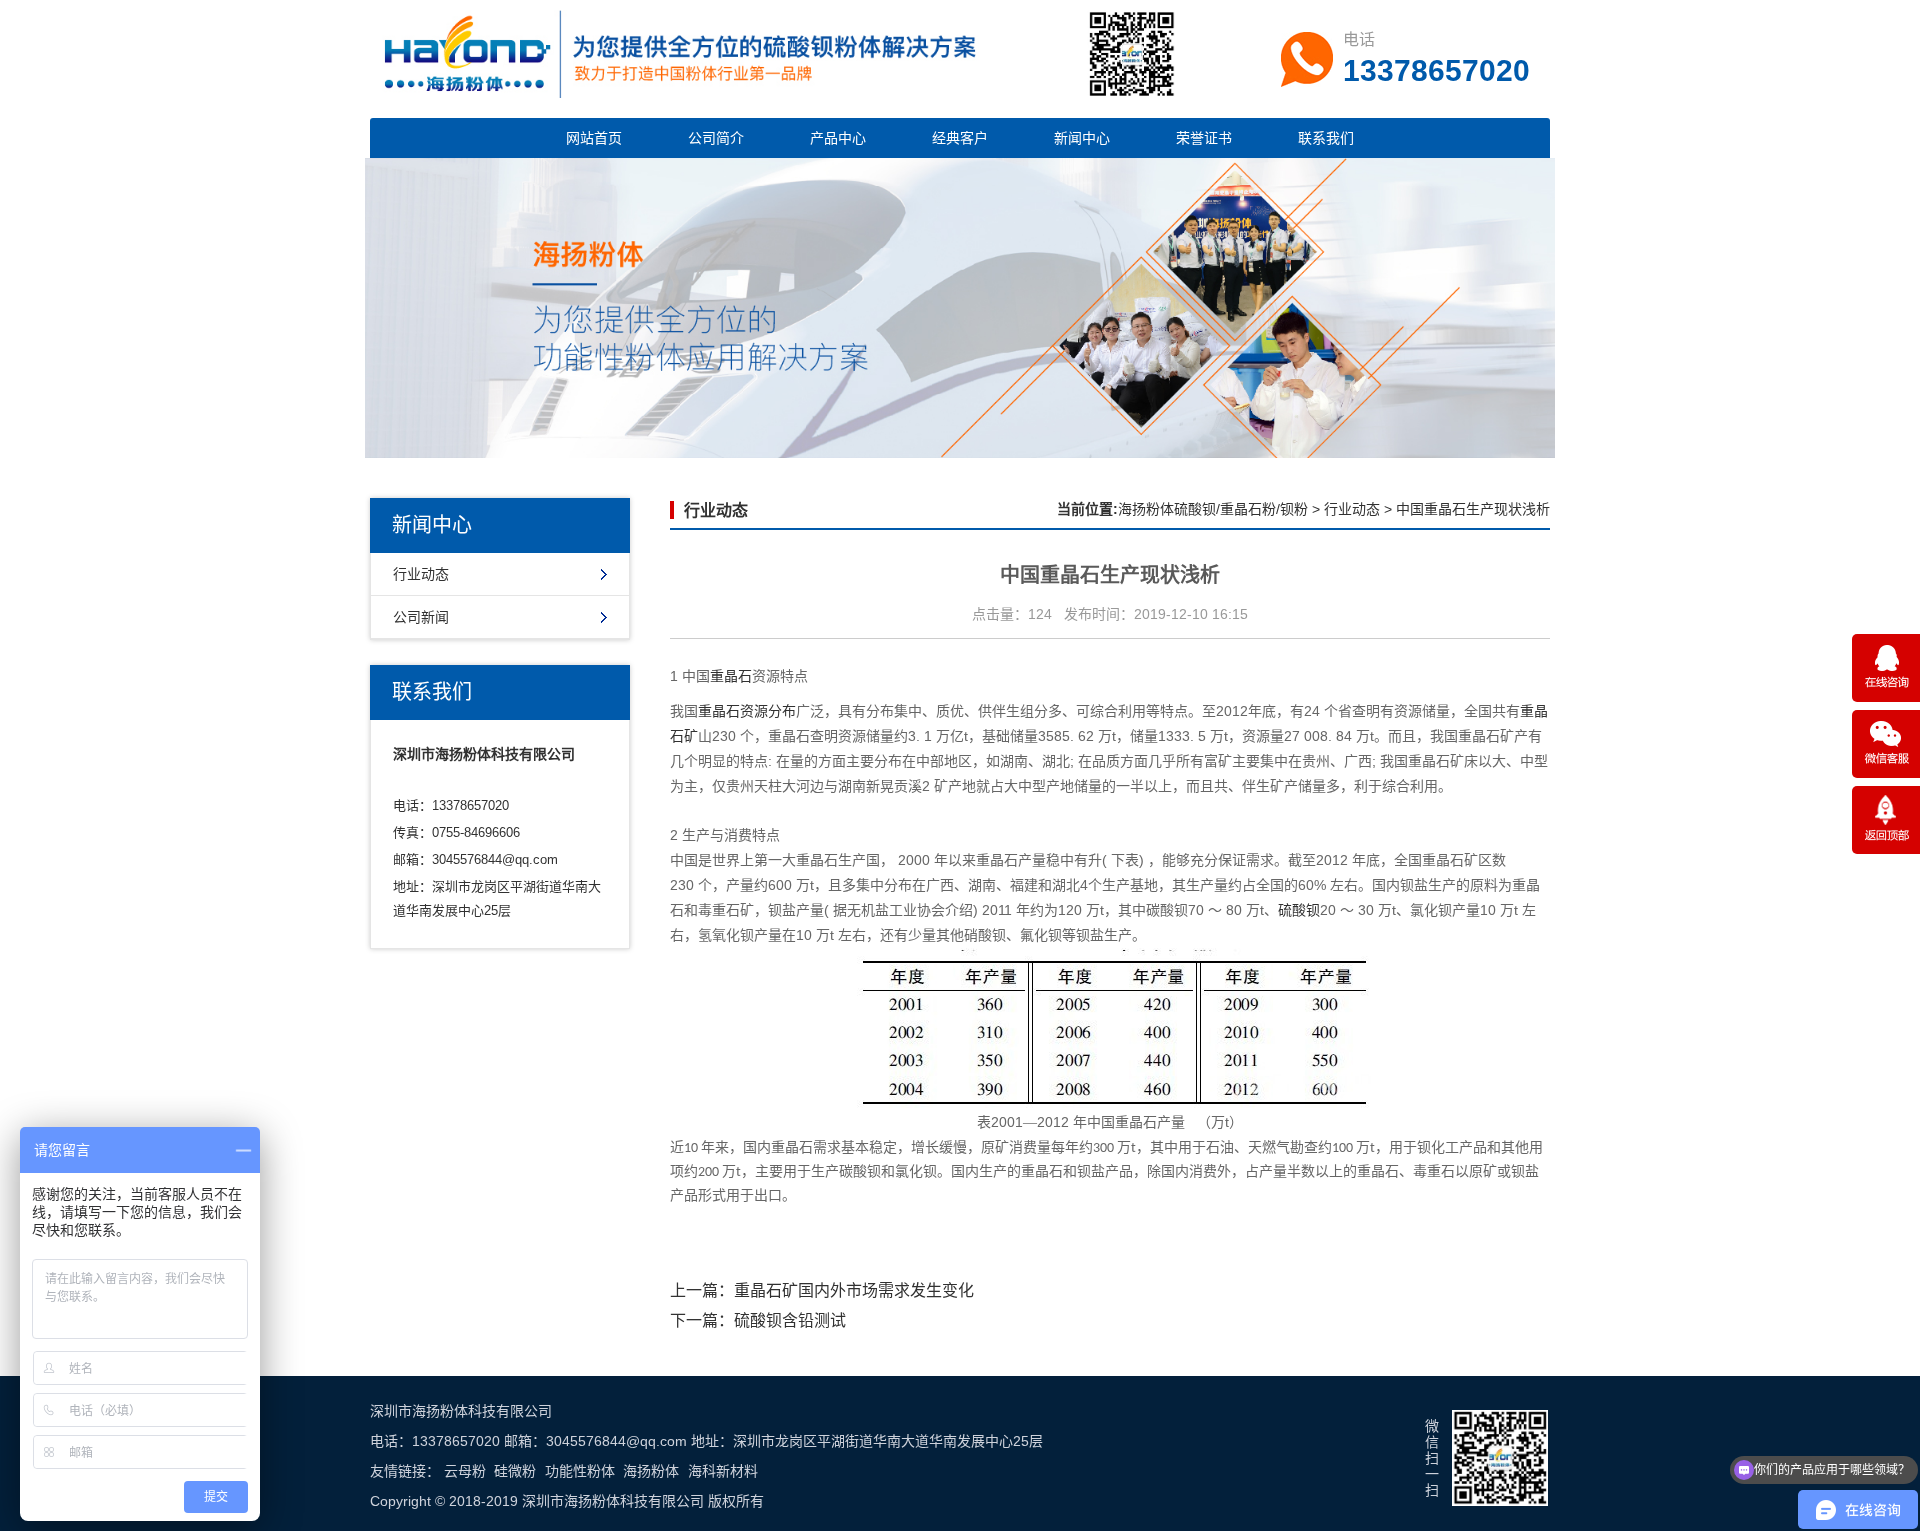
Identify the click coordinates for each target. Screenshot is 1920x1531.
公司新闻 (421, 617)
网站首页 (594, 138)
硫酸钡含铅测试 (790, 1320)
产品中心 (838, 138)
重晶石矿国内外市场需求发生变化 (854, 1290)
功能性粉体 (580, 1471)
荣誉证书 (1204, 138)
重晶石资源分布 (747, 711)
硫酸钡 (1299, 910)
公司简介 (716, 138)
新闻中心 (1082, 138)
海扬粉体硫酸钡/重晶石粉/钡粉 (1213, 509)
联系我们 (1326, 138)
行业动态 (421, 574)
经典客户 (960, 138)
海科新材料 (723, 1471)
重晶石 (731, 676)
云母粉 (465, 1471)
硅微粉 (515, 1471)
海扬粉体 (651, 1471)
